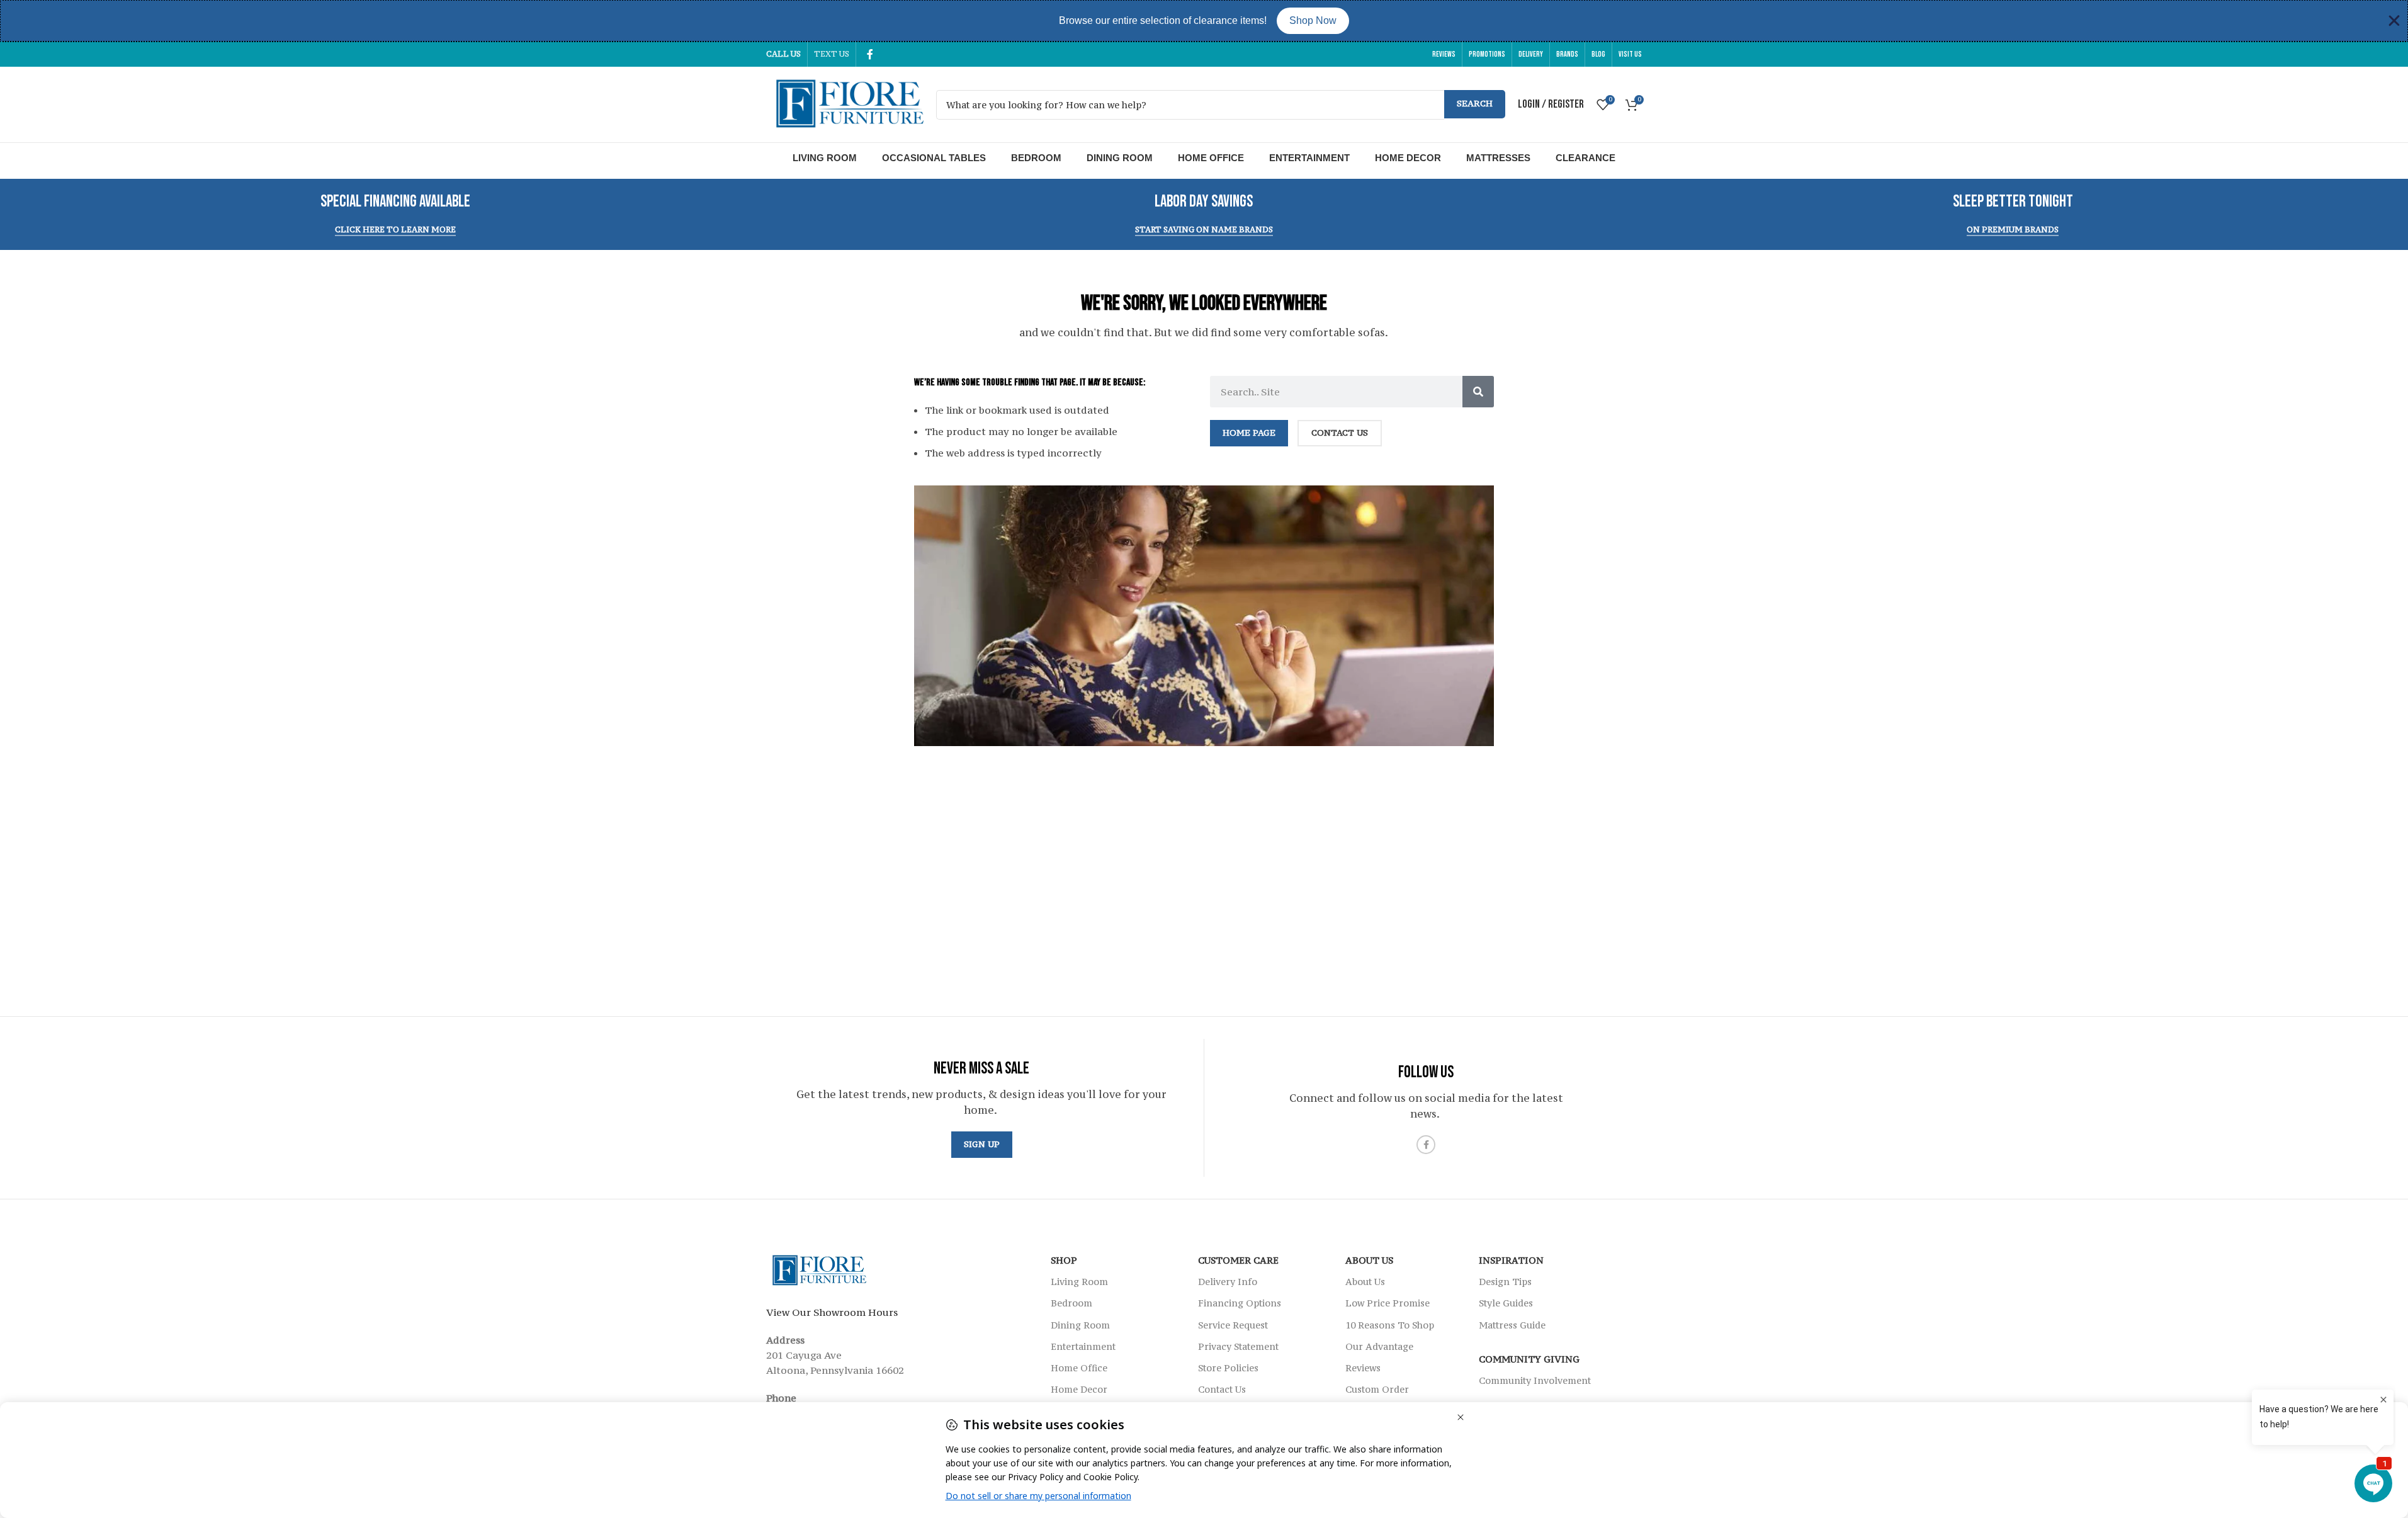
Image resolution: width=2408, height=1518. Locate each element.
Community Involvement (1535, 1380)
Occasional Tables (934, 158)
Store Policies (1228, 1368)
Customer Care (1238, 1260)
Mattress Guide (1512, 1325)
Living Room (825, 158)
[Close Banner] (2394, 21)
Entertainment (1309, 158)
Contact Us (1222, 1389)
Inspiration (1511, 1260)
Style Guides (1506, 1303)
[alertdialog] (1204, 21)
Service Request (1233, 1325)
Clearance (1586, 158)
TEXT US (832, 54)
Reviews (1363, 1368)
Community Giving (1529, 1359)
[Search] (1478, 392)
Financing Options (1240, 1303)
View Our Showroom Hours (832, 1312)
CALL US (783, 54)
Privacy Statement (1238, 1346)
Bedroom (1036, 158)
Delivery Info (1228, 1282)
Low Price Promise (1388, 1303)
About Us (1369, 1260)
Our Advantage (1379, 1346)
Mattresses (1498, 158)
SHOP (1064, 1260)
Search (1475, 103)
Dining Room (1120, 158)
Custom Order (1377, 1389)
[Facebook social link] (870, 54)
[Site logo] (845, 103)
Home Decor (1408, 158)
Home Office (1211, 158)
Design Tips (1505, 1282)
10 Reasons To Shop (1390, 1325)
